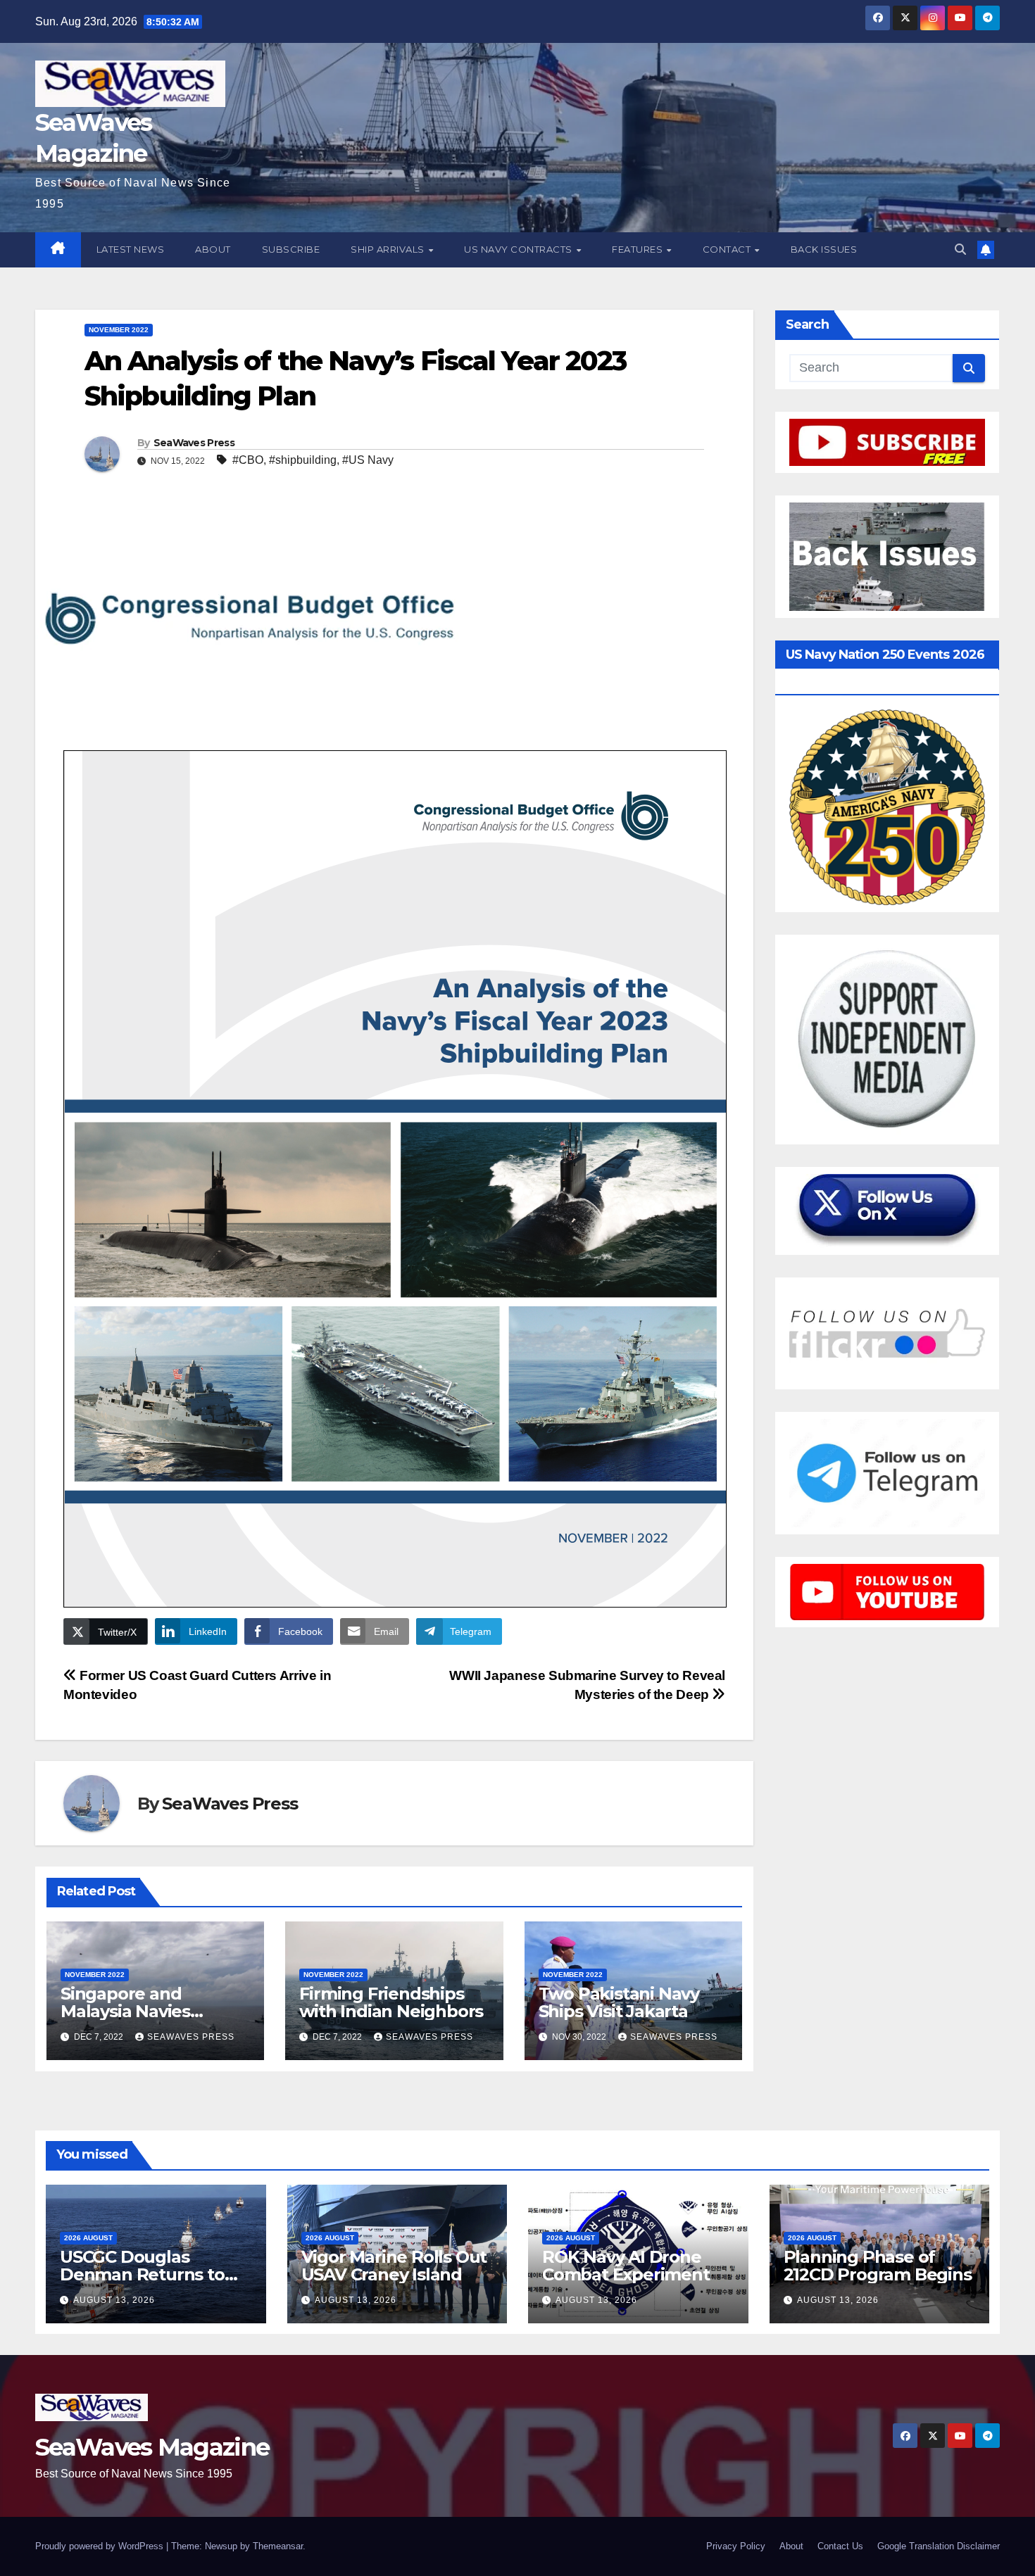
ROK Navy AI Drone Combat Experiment (626, 2266)
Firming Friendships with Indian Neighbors (391, 2002)
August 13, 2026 (114, 2300)
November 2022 (119, 330)
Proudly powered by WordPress (101, 2546)
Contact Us (840, 2546)
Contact (728, 249)
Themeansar (278, 2546)
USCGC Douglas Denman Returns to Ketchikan (142, 2274)
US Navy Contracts (519, 249)
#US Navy (368, 460)
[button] (960, 250)
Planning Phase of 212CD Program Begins (878, 2266)
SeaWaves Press (194, 443)
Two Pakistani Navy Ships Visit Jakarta (619, 2002)
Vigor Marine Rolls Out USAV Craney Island (394, 2266)
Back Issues (824, 249)
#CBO (248, 460)
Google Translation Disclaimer (939, 2546)
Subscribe (291, 249)
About (213, 249)
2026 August (88, 2238)
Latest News (131, 249)
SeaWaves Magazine (152, 2447)
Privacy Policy (736, 2546)
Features (639, 249)
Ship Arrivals (389, 249)
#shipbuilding (303, 460)
